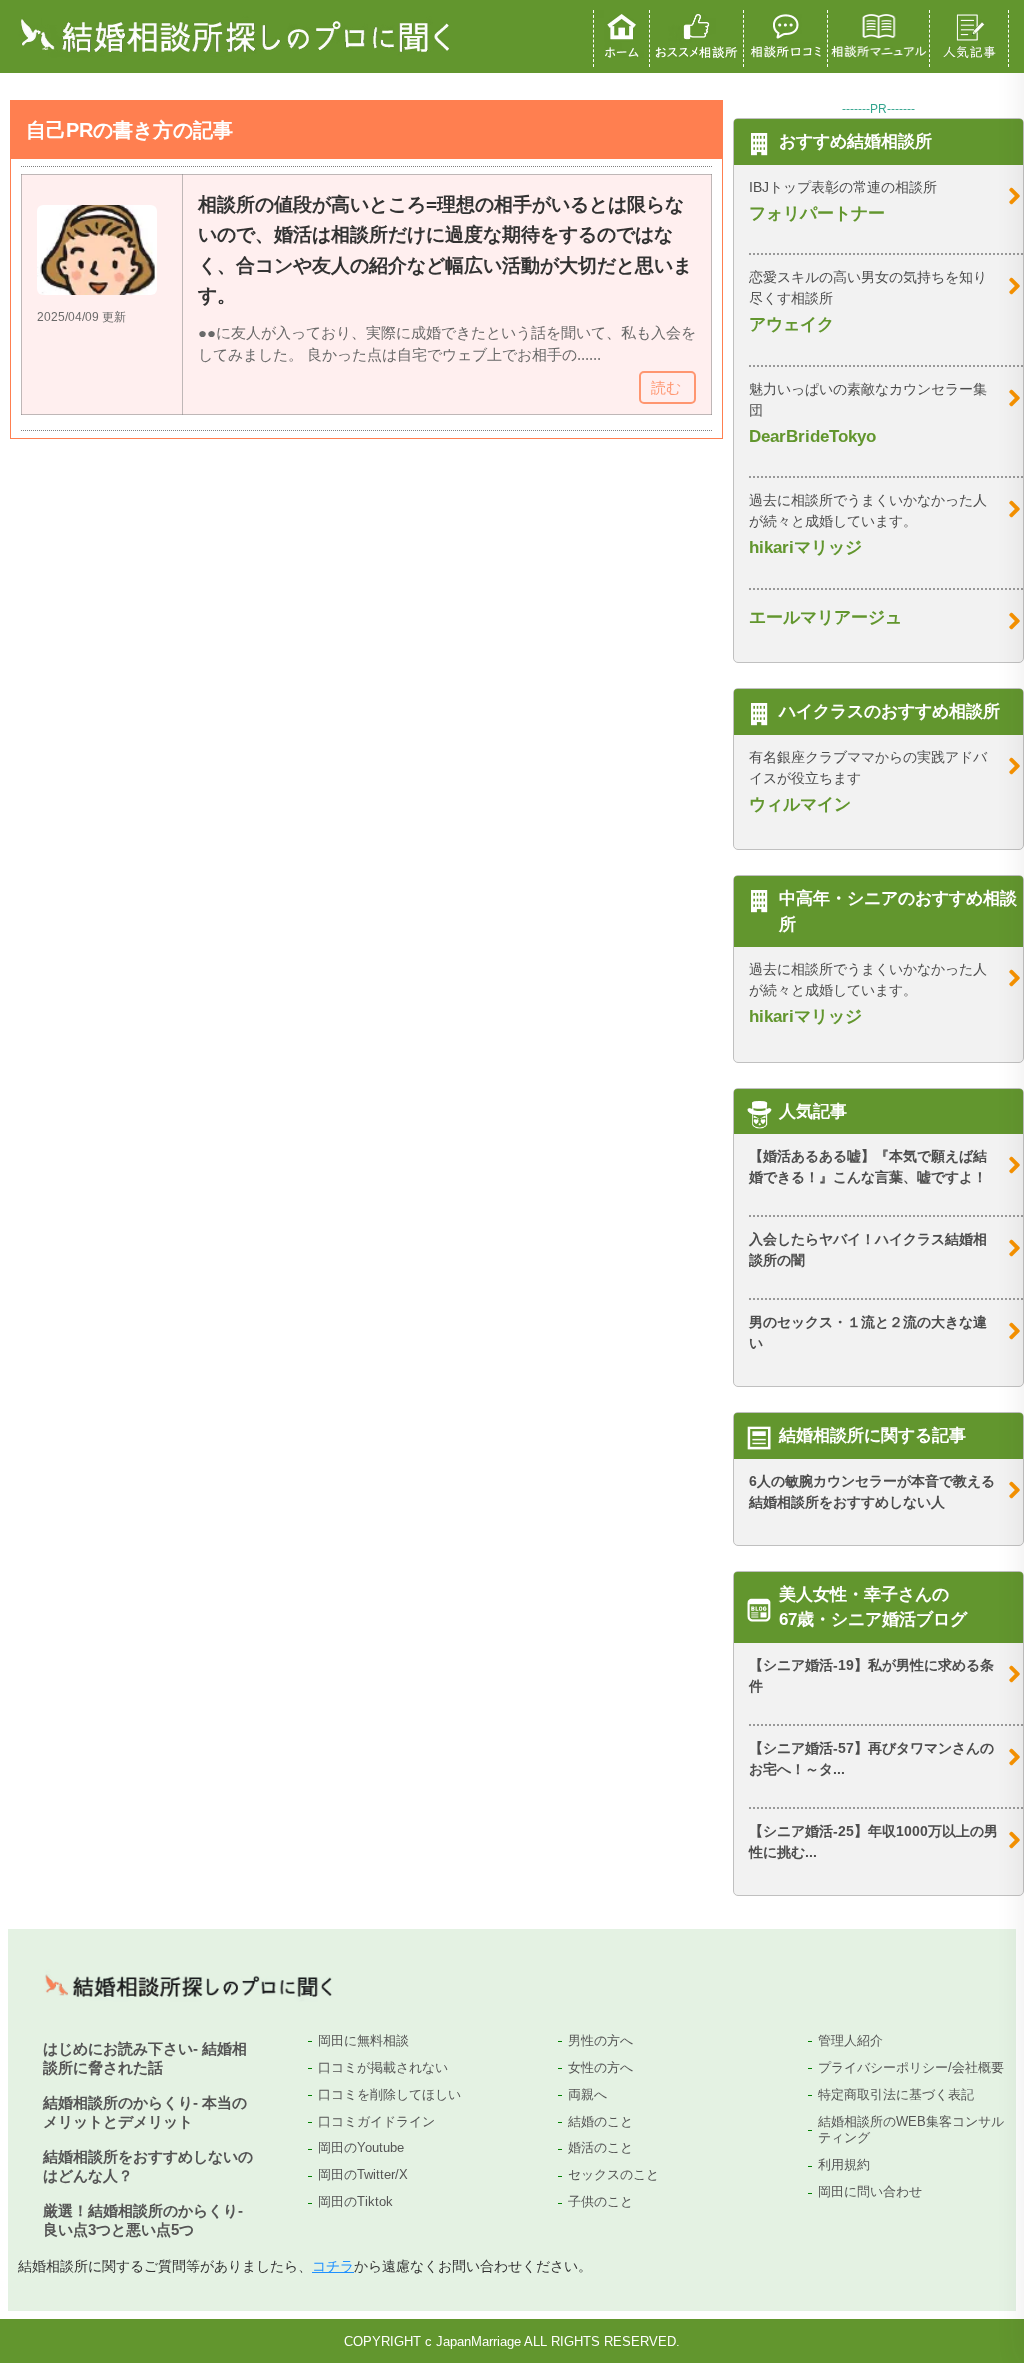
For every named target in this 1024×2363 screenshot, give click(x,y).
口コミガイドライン (376, 2121)
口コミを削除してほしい (389, 2094)
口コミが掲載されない (383, 2067)
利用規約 (844, 2164)
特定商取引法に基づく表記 (896, 2094)
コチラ (333, 2266)
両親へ (587, 2094)
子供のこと (600, 2201)
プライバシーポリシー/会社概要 (911, 2067)
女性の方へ (600, 2067)
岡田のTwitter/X (363, 2174)
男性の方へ (600, 2040)
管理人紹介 (850, 2040)
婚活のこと (600, 2147)
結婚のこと (600, 2121)
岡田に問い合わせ (870, 2191)
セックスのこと (613, 2174)
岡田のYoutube (361, 2147)
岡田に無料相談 (363, 2040)
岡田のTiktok (355, 2201)
